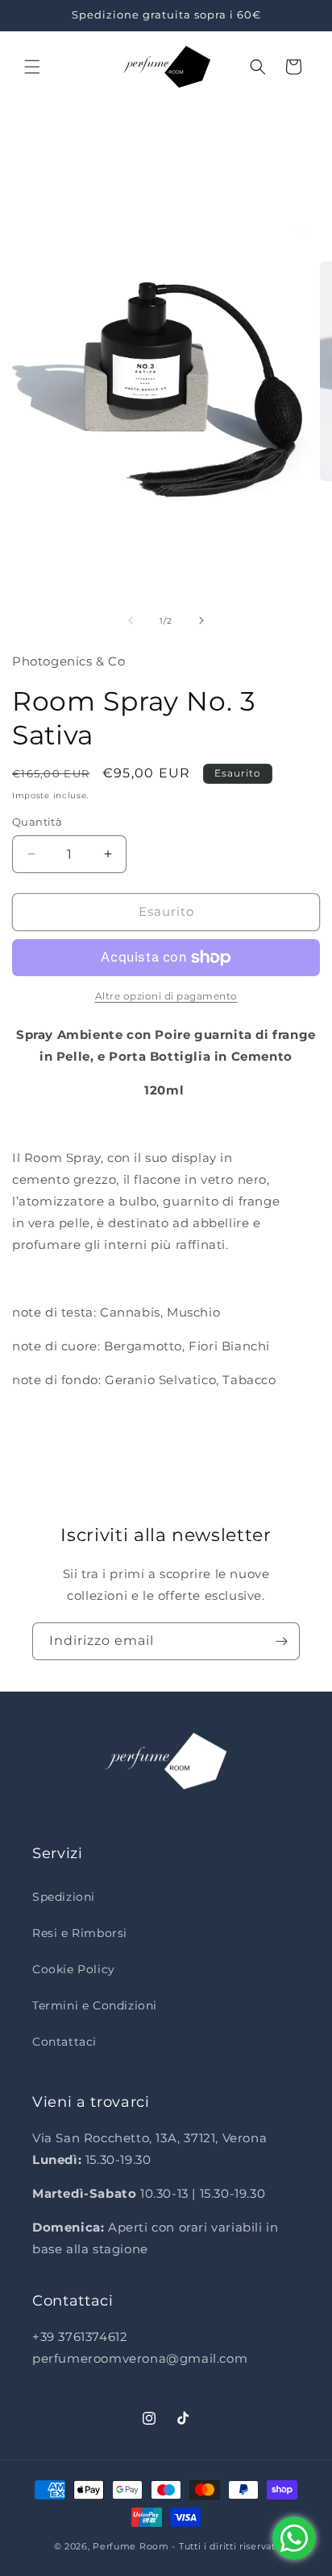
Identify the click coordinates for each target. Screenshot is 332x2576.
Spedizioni (64, 1897)
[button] (32, 67)
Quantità (37, 822)
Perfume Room (131, 2546)
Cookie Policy (74, 1969)
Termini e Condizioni (95, 2005)
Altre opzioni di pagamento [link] (166, 996)
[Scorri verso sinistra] (131, 620)
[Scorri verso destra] (201, 620)
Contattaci (64, 2042)
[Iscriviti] (281, 1641)
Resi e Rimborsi (80, 1933)
